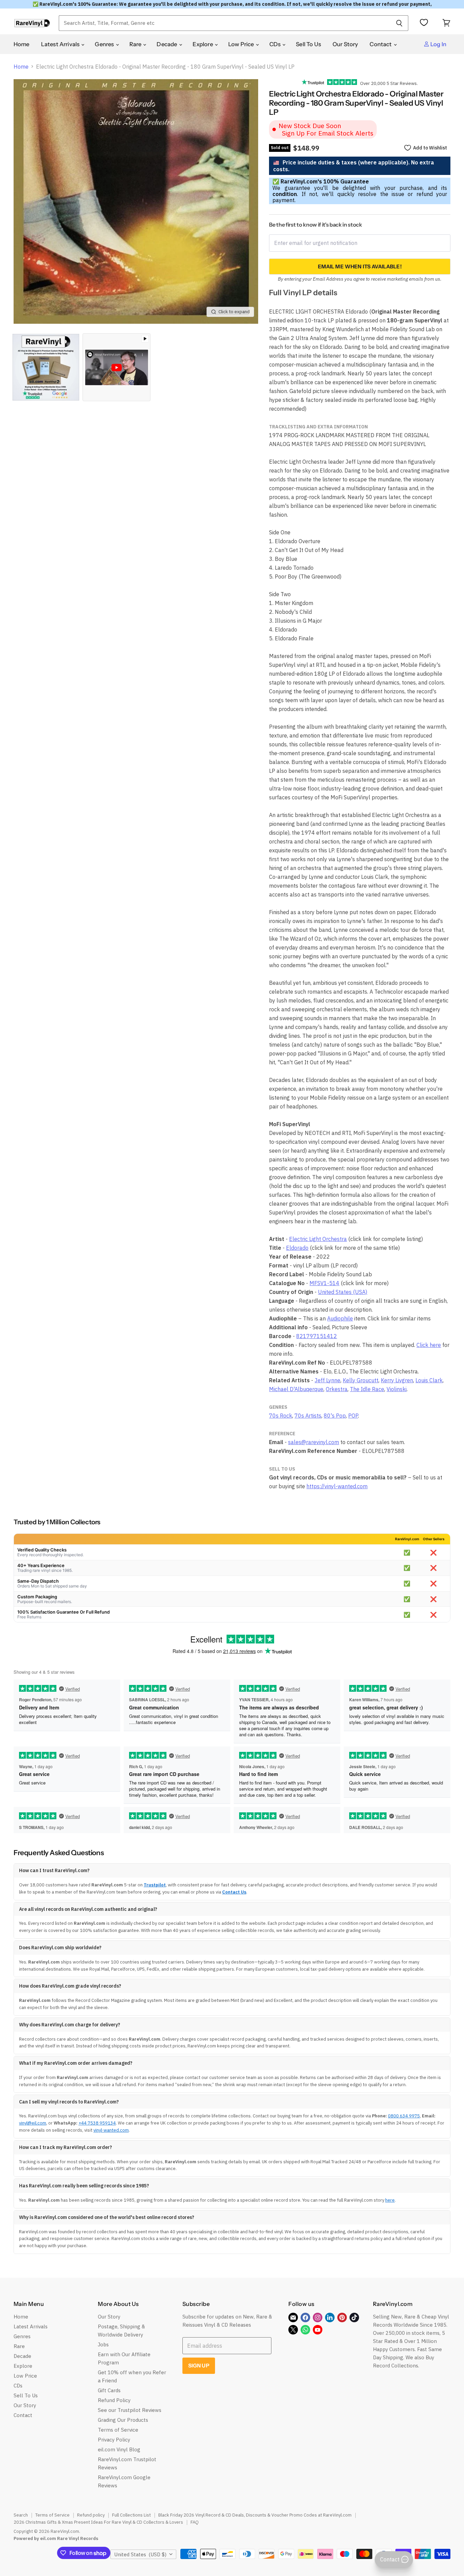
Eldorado (297, 1248)
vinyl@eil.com (33, 2123)
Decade (167, 44)
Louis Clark (429, 1380)
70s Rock (281, 1416)
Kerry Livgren (397, 1380)
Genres (105, 44)
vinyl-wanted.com (111, 2130)
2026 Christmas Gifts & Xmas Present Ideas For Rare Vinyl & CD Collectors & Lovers (98, 2522)
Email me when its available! (360, 267)
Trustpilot (155, 1885)
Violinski (397, 1389)
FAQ (195, 2522)
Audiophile (340, 1318)
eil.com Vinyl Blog (119, 2449)
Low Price (242, 44)
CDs (276, 44)
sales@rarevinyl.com (314, 1442)
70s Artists (308, 1416)
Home (22, 44)
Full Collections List (131, 2515)
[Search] (399, 23)
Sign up (199, 2366)
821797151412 (317, 1336)
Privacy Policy (114, 2440)
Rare (136, 44)
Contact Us (234, 1892)
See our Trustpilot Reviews (130, 2410)
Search (21, 2515)
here (390, 2200)
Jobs (103, 2344)
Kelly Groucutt (361, 1380)
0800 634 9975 (404, 2116)
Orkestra (337, 1389)
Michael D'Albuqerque (296, 1389)
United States (140, 2554)
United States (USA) (343, 1292)
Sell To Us (308, 44)
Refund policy (91, 2515)
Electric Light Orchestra (318, 1239)
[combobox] (225, 23)
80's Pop (335, 1416)
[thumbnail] (46, 367)
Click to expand (234, 312)
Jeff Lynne (327, 1380)
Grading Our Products (123, 2420)
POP (353, 1416)
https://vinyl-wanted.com (337, 1486)
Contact (381, 44)
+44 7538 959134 (97, 2123)
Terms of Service (118, 2430)
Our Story (345, 44)
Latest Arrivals (61, 44)
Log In (438, 44)
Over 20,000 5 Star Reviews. (387, 83)
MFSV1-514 (324, 1283)
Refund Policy (114, 2400)
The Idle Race (367, 1389)
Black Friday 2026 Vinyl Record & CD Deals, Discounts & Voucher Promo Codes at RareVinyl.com (255, 2515)
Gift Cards (109, 2390)
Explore (203, 44)
